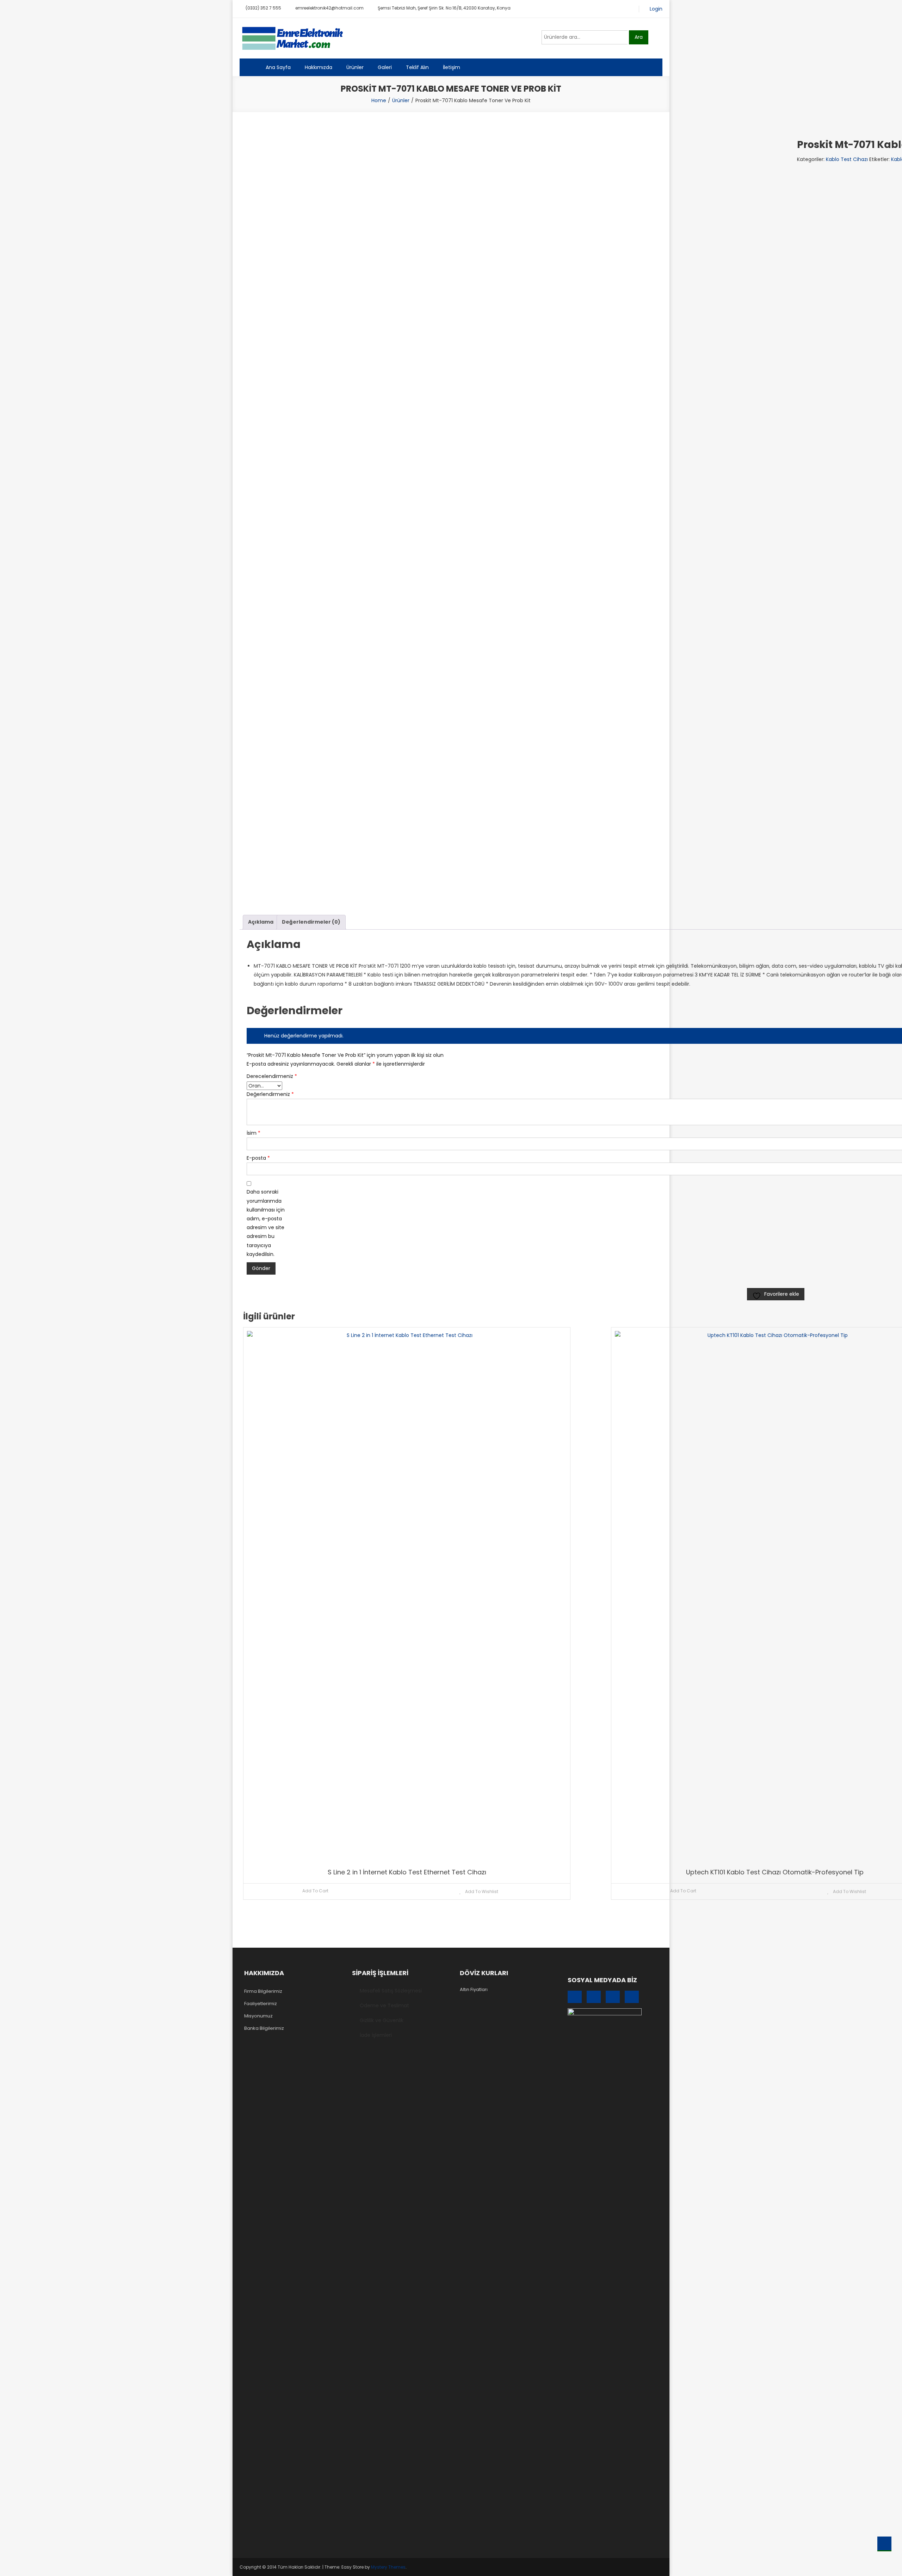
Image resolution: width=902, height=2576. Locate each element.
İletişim (452, 67)
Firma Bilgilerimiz (263, 1991)
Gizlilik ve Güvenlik (382, 2020)
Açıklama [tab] (261, 922)
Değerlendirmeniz (268, 1094)
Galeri (385, 67)
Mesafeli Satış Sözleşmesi (391, 1991)
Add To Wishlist (481, 1891)
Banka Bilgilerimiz (264, 2028)
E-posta (258, 1158)
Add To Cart (315, 1891)
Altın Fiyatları (474, 1989)
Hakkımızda (319, 67)
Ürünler (355, 67)
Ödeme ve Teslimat (384, 2005)
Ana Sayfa (278, 67)
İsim (254, 1133)
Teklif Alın (417, 67)
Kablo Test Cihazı (847, 159)
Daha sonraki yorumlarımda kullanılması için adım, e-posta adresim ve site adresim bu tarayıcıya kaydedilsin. (266, 1223)
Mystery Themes (388, 2567)
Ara (639, 37)
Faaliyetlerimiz (261, 2004)
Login (656, 9)
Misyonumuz (258, 2016)
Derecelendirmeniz (268, 1076)
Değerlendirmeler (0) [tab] (311, 922)
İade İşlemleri (376, 2035)
